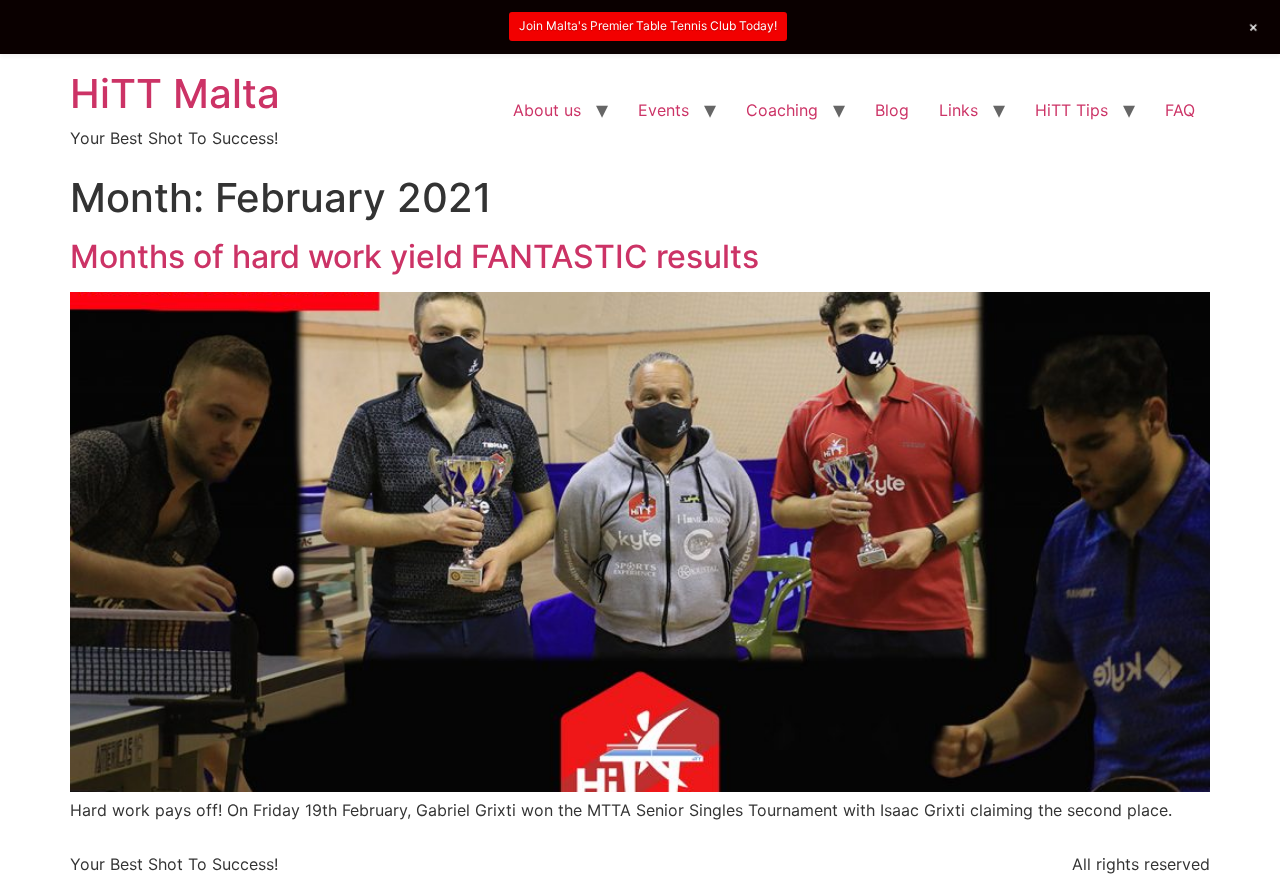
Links (958, 110)
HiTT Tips (1071, 110)
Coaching (782, 110)
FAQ (1180, 110)
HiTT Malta (175, 93)
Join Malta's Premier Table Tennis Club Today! (648, 25)
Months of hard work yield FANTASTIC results (414, 256)
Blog (892, 110)
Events (663, 110)
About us (547, 110)
